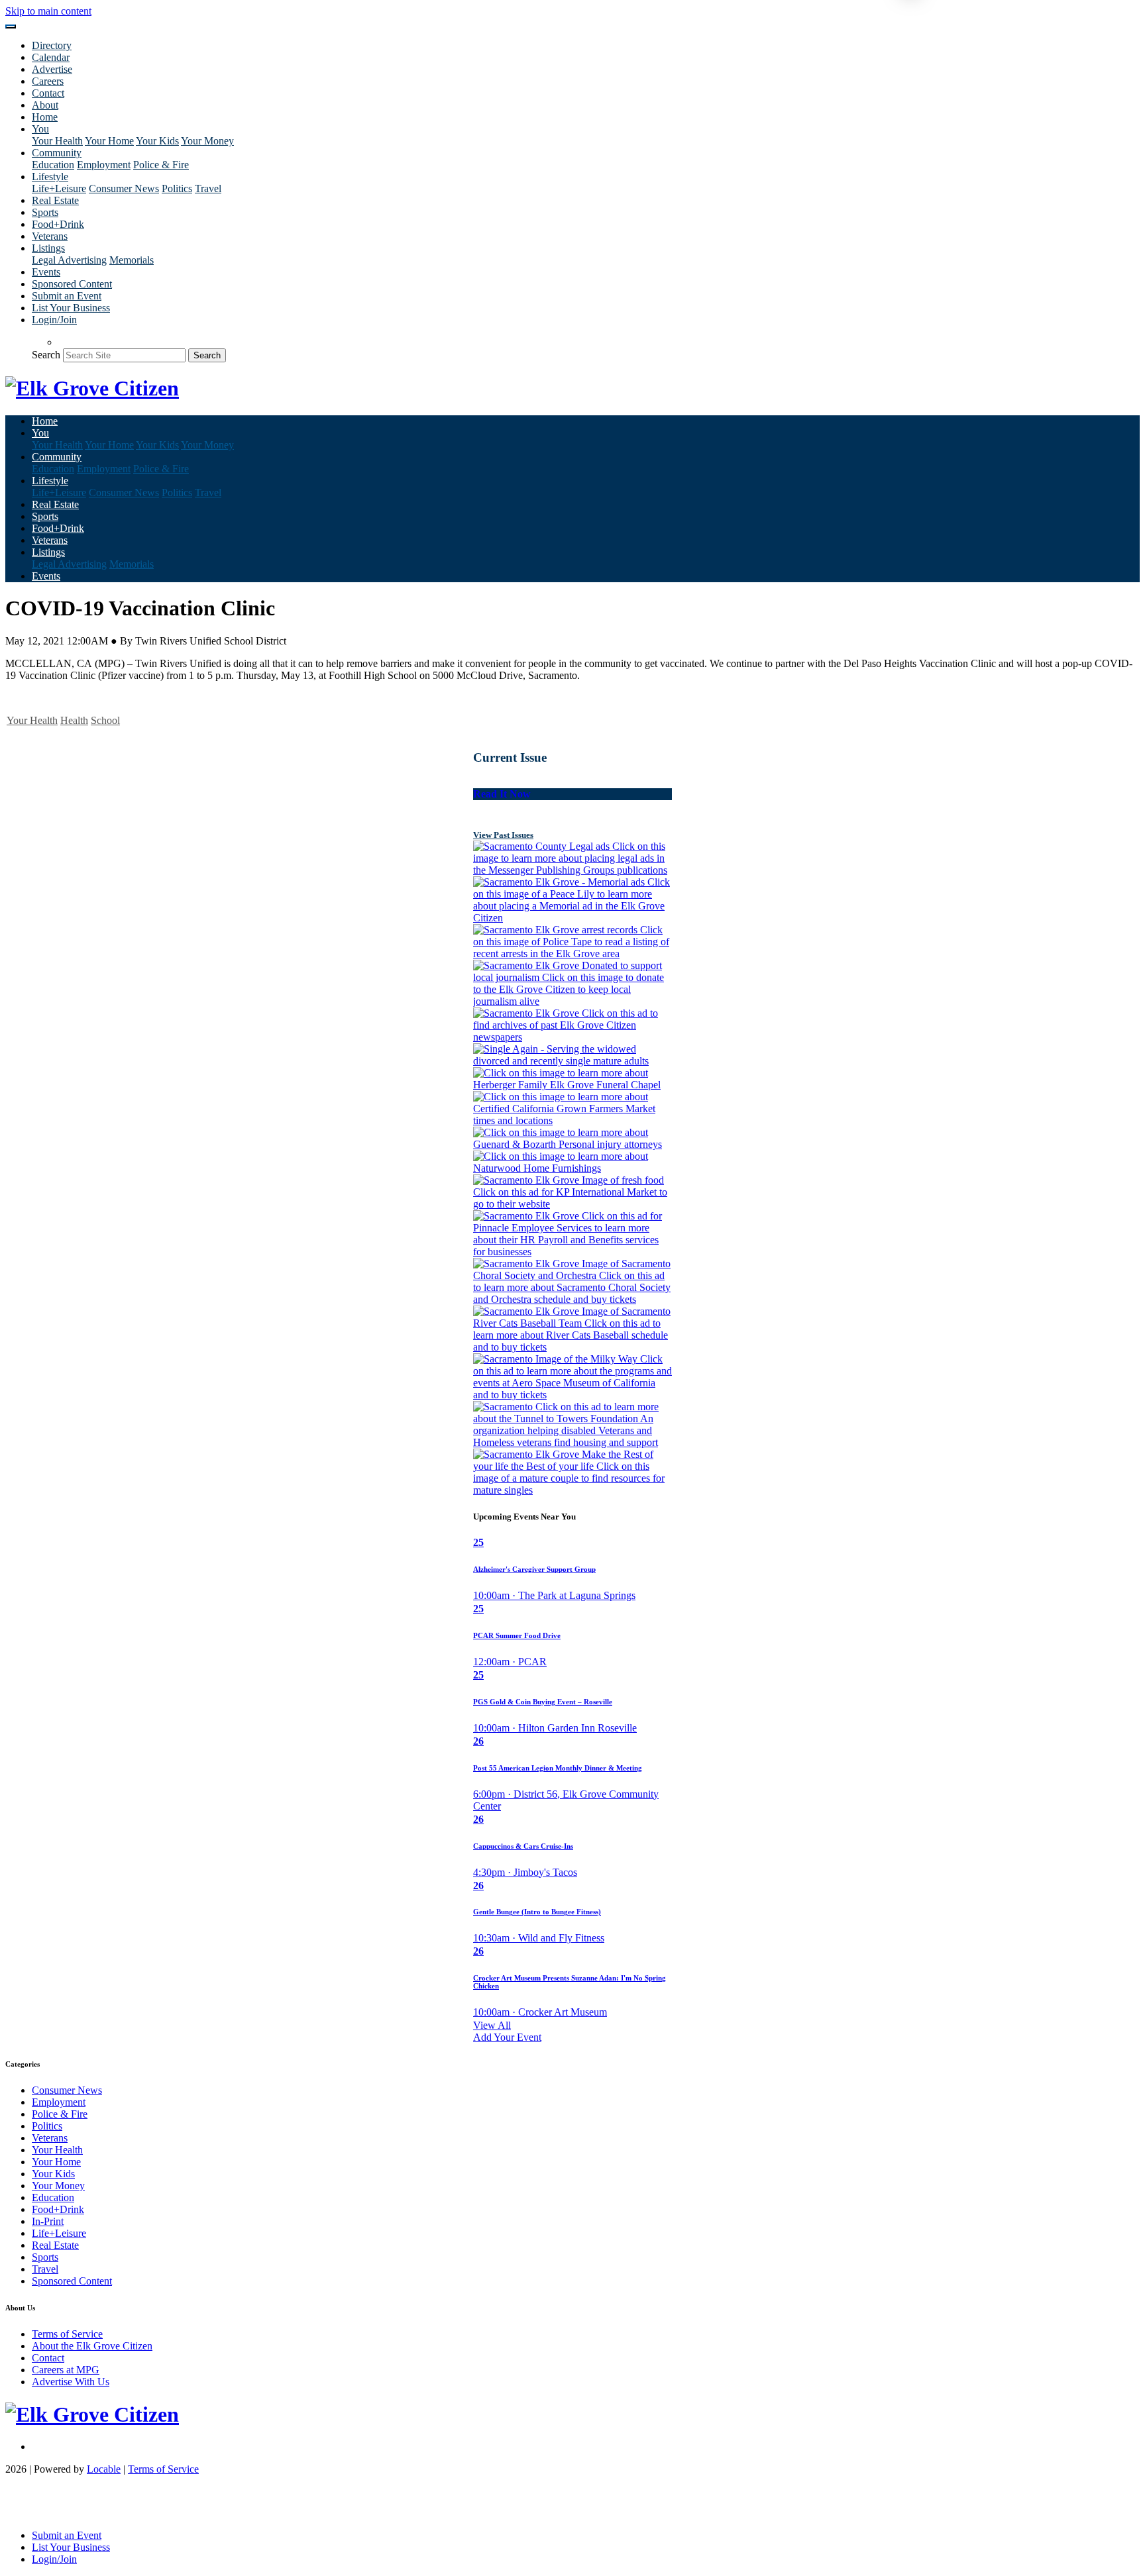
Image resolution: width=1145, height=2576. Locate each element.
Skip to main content (48, 11)
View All (492, 2025)
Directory (52, 45)
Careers (48, 81)
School (105, 720)
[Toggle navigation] (11, 26)
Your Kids (157, 141)
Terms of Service (67, 2334)
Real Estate (55, 200)
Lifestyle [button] (50, 177)
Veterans (50, 236)
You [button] (40, 129)
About (45, 105)
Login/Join (54, 320)
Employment (104, 165)
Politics (177, 188)
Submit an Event (67, 296)
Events (46, 272)
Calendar (51, 57)
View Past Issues (503, 835)
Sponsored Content (72, 284)
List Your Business (71, 308)
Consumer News (124, 188)
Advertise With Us (71, 2382)
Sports (45, 212)
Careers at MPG (66, 2370)
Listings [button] (48, 248)
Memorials (132, 260)
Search (46, 355)
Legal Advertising (69, 260)
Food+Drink (58, 224)
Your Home (109, 141)
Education (53, 165)
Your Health (57, 141)
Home (45, 117)
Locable (104, 2469)
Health (74, 720)
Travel (208, 188)
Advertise (52, 69)
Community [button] (57, 153)
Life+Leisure (59, 188)
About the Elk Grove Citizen (92, 2346)
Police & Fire (161, 165)
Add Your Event (507, 2037)
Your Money (207, 141)
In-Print (48, 2221)
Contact (48, 93)
